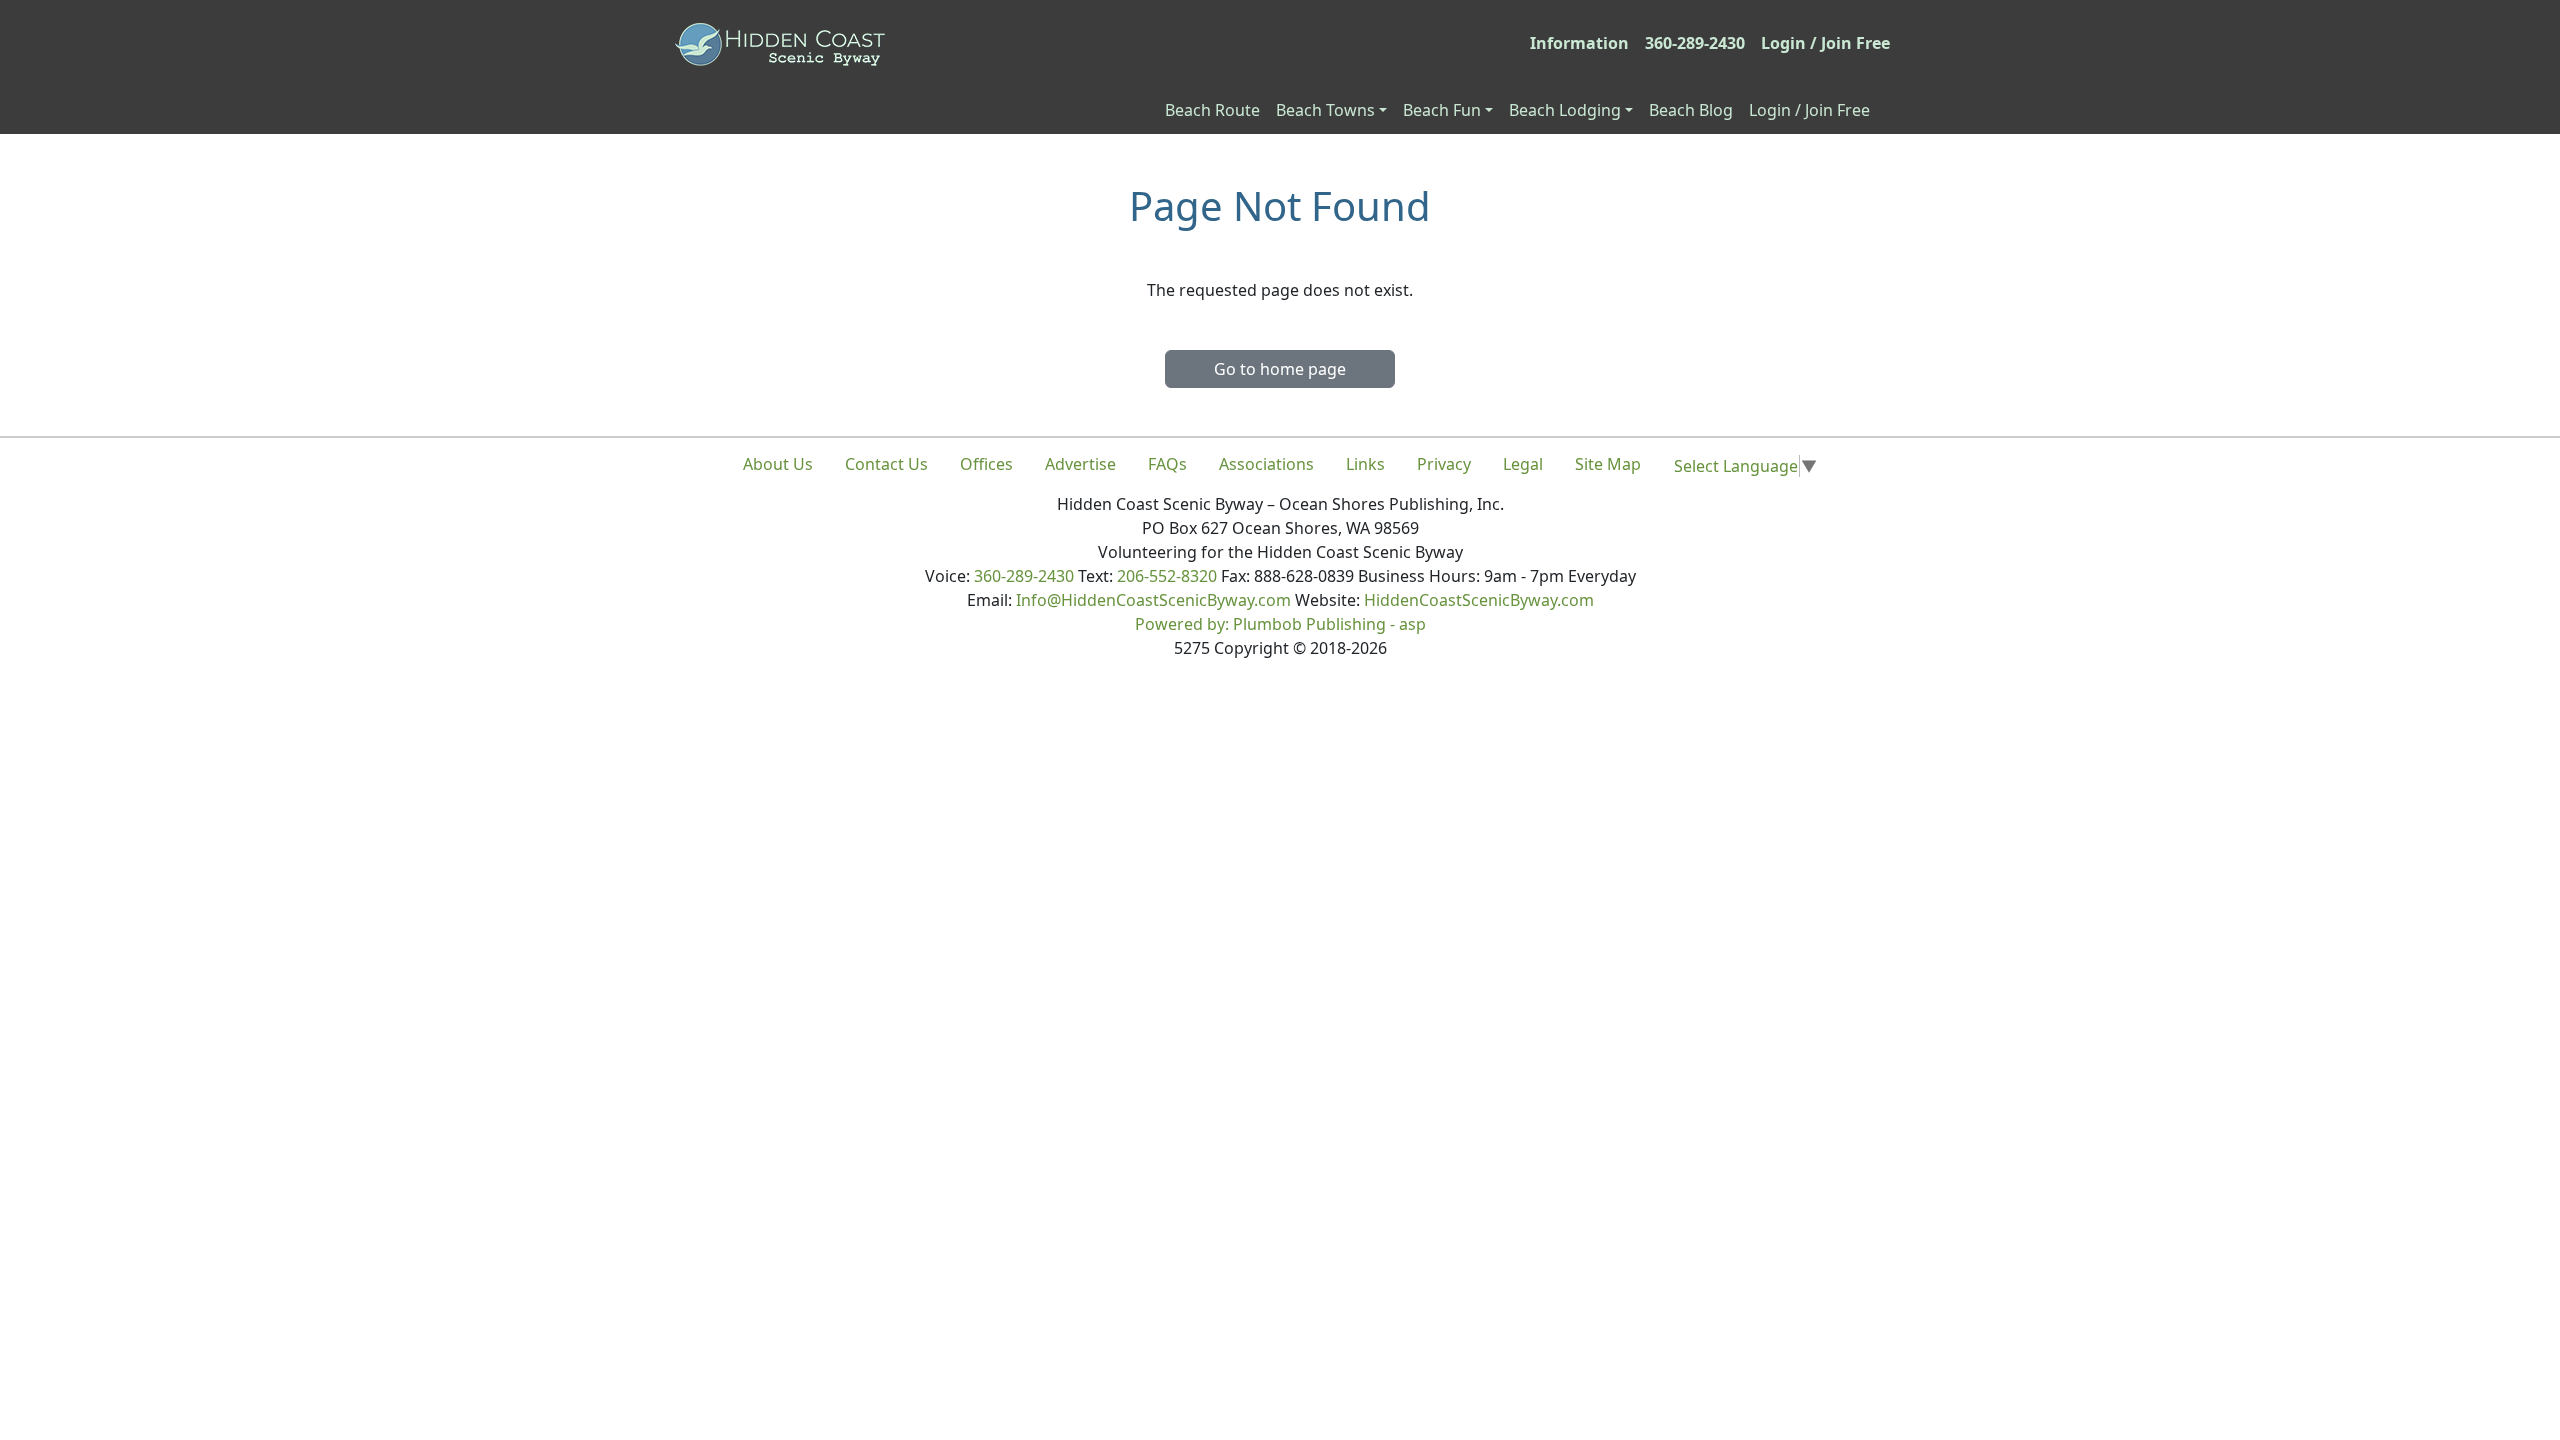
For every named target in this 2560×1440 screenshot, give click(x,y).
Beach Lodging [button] (1565, 110)
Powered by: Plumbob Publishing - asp (1280, 624)
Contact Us (886, 464)
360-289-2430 (1695, 43)
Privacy (1444, 464)
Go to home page (1280, 369)
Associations (1266, 464)
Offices (986, 464)
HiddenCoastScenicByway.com (1479, 600)
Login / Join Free (1825, 43)
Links (1365, 464)
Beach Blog (1691, 110)
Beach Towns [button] (1325, 110)
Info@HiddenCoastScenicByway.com (1153, 600)
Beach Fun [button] (1442, 110)
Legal (1523, 464)
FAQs (1167, 464)
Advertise (1080, 464)
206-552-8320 (1167, 576)
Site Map (1608, 464)
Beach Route (1212, 110)
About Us (778, 464)
